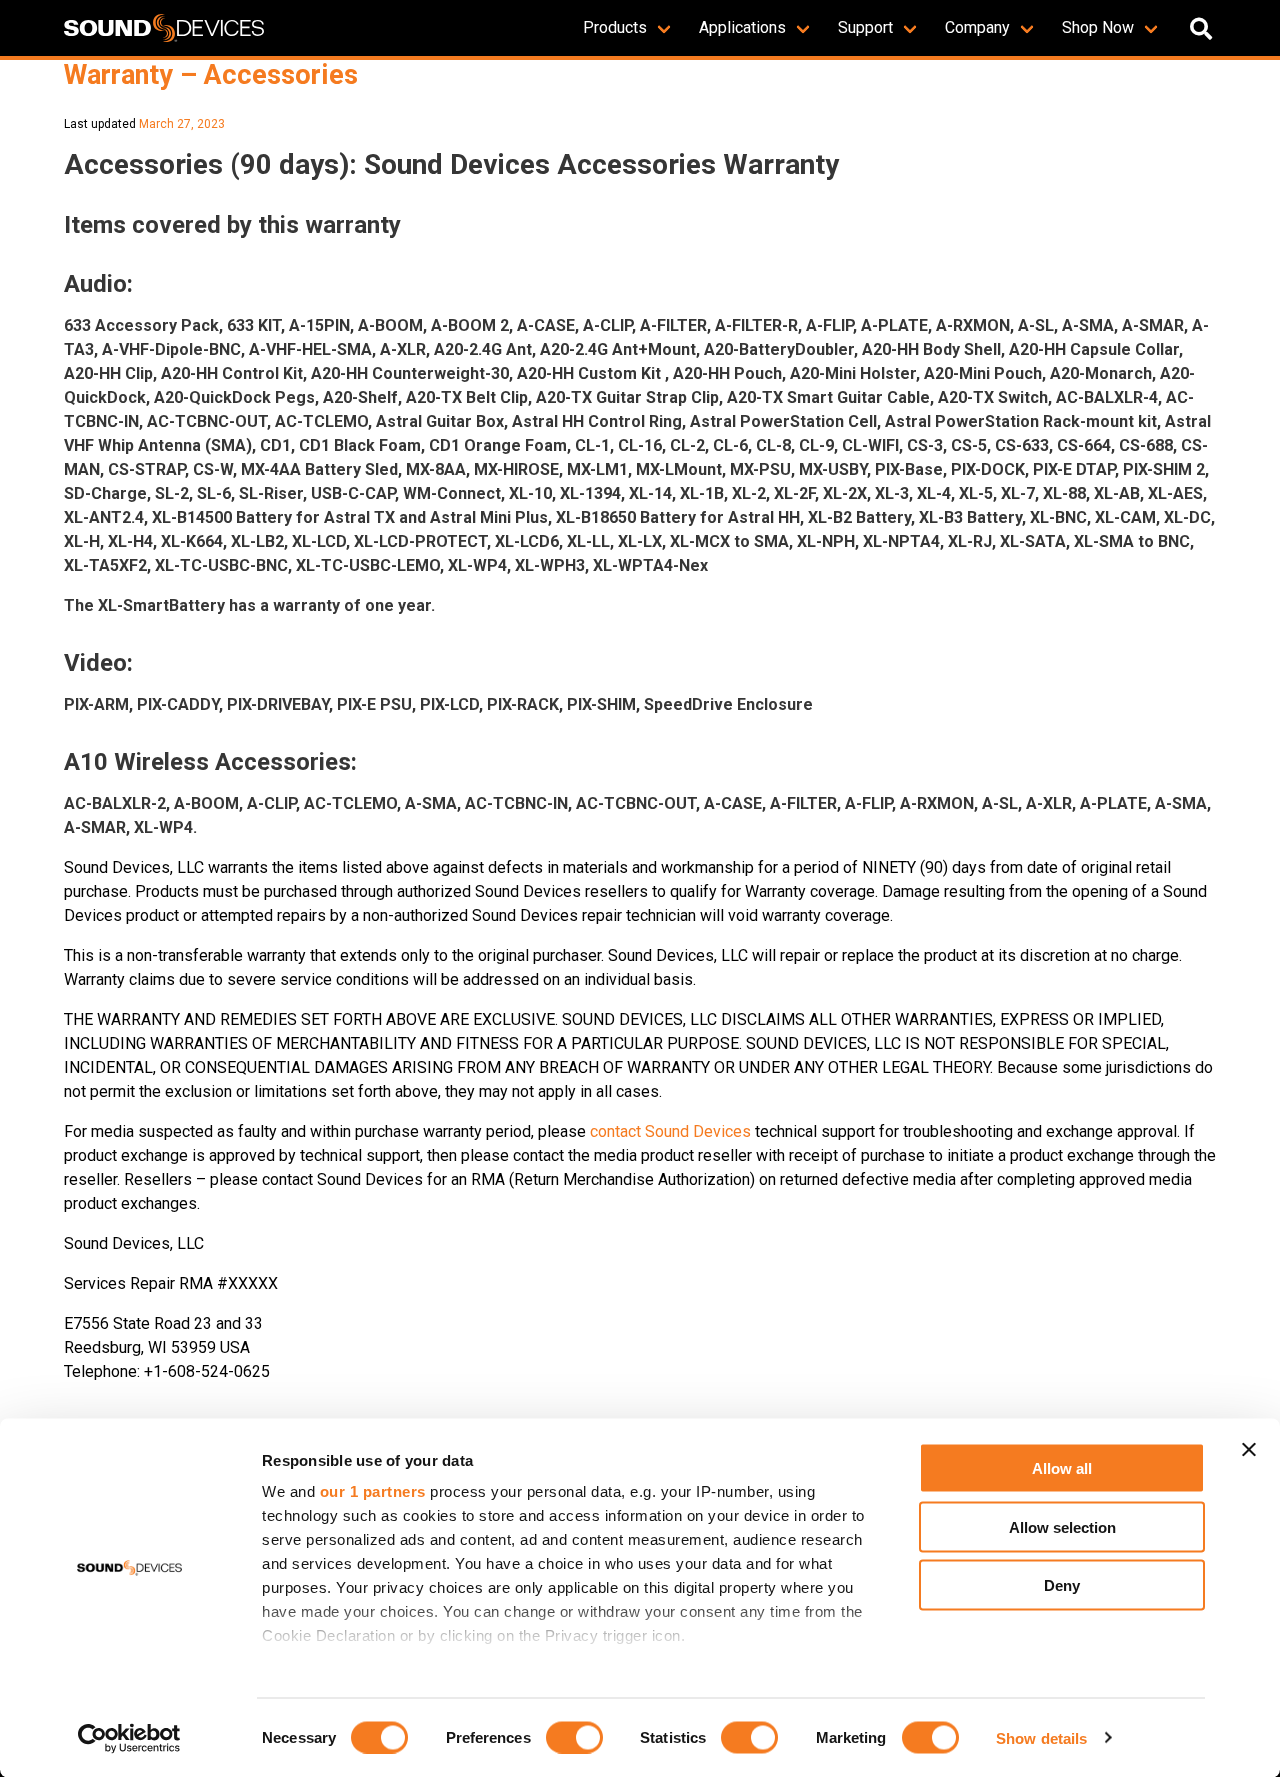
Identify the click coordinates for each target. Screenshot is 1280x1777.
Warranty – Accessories (211, 75)
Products (615, 27)
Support (865, 27)
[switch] (574, 1737)
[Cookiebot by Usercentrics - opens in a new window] (129, 1738)
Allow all (1062, 1468)
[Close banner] (1249, 1450)
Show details (1041, 1737)
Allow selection (1062, 1526)
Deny (1062, 1585)
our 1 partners (373, 1491)
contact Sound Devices (670, 1131)
